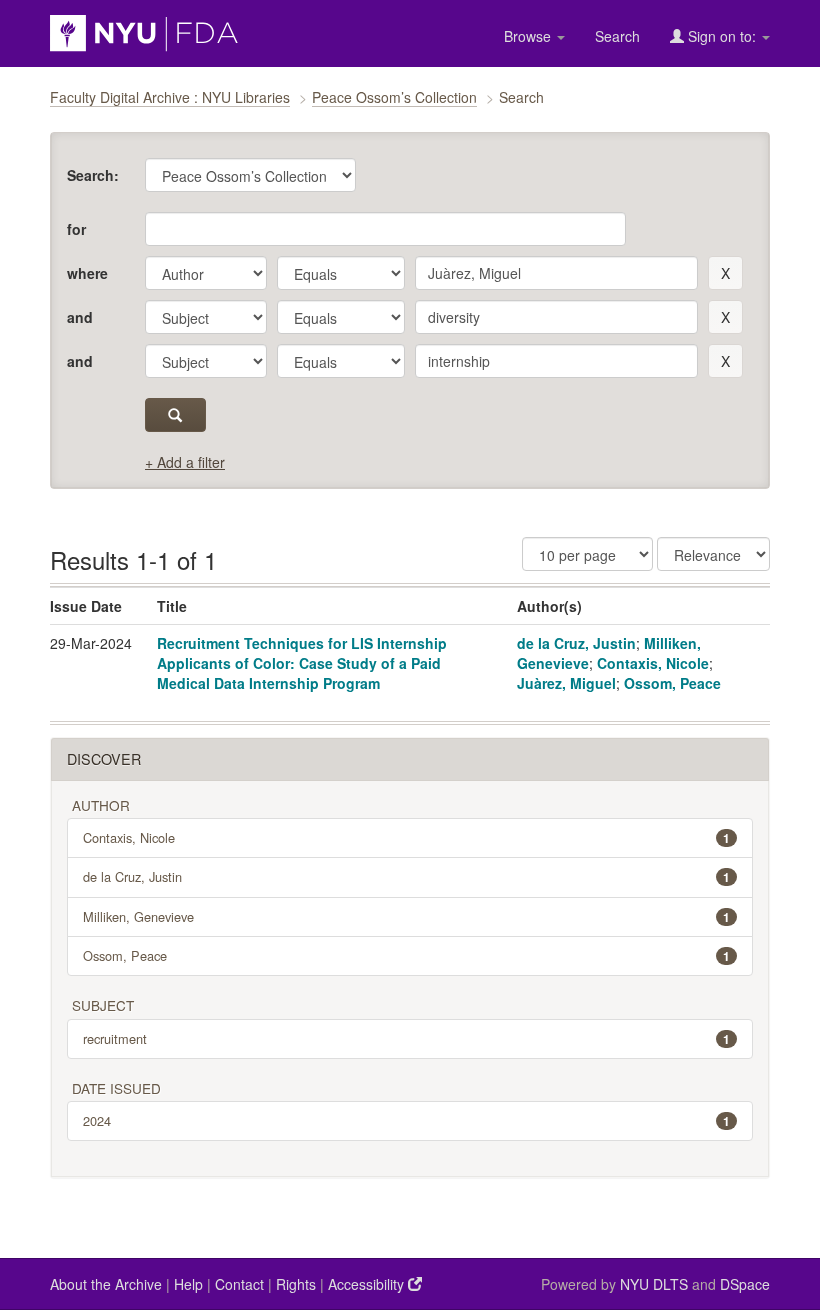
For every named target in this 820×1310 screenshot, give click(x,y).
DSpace (745, 1284)
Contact (239, 1284)
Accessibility (368, 1284)
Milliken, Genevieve (406, 916)
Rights (296, 1284)
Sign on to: (722, 36)
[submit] (175, 415)
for (76, 229)
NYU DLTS (654, 1284)
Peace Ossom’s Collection (394, 97)
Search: (93, 175)
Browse (529, 36)
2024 (406, 1120)
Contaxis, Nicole (653, 663)
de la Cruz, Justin (576, 643)
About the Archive (106, 1284)
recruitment (406, 1038)
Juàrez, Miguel (566, 683)
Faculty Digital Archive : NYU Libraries (170, 97)
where (87, 273)
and (80, 317)
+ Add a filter (185, 462)
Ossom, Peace (672, 683)
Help (188, 1284)
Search (617, 36)
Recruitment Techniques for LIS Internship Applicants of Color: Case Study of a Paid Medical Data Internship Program (302, 663)
